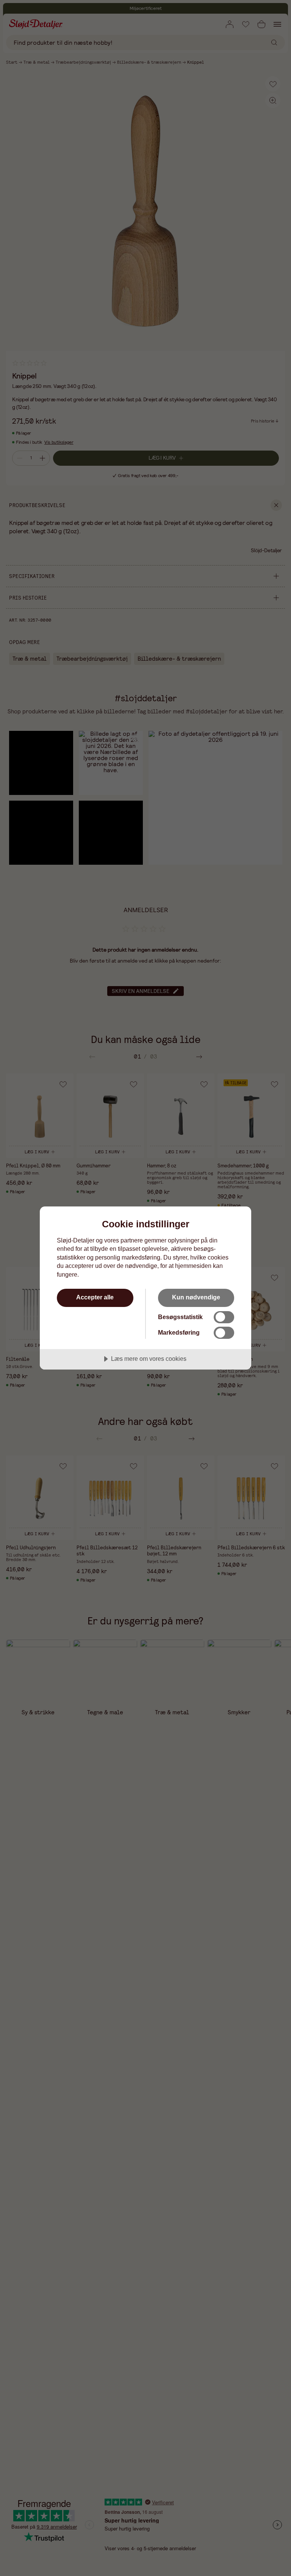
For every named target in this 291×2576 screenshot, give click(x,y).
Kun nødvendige (196, 1297)
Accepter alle (95, 1297)
